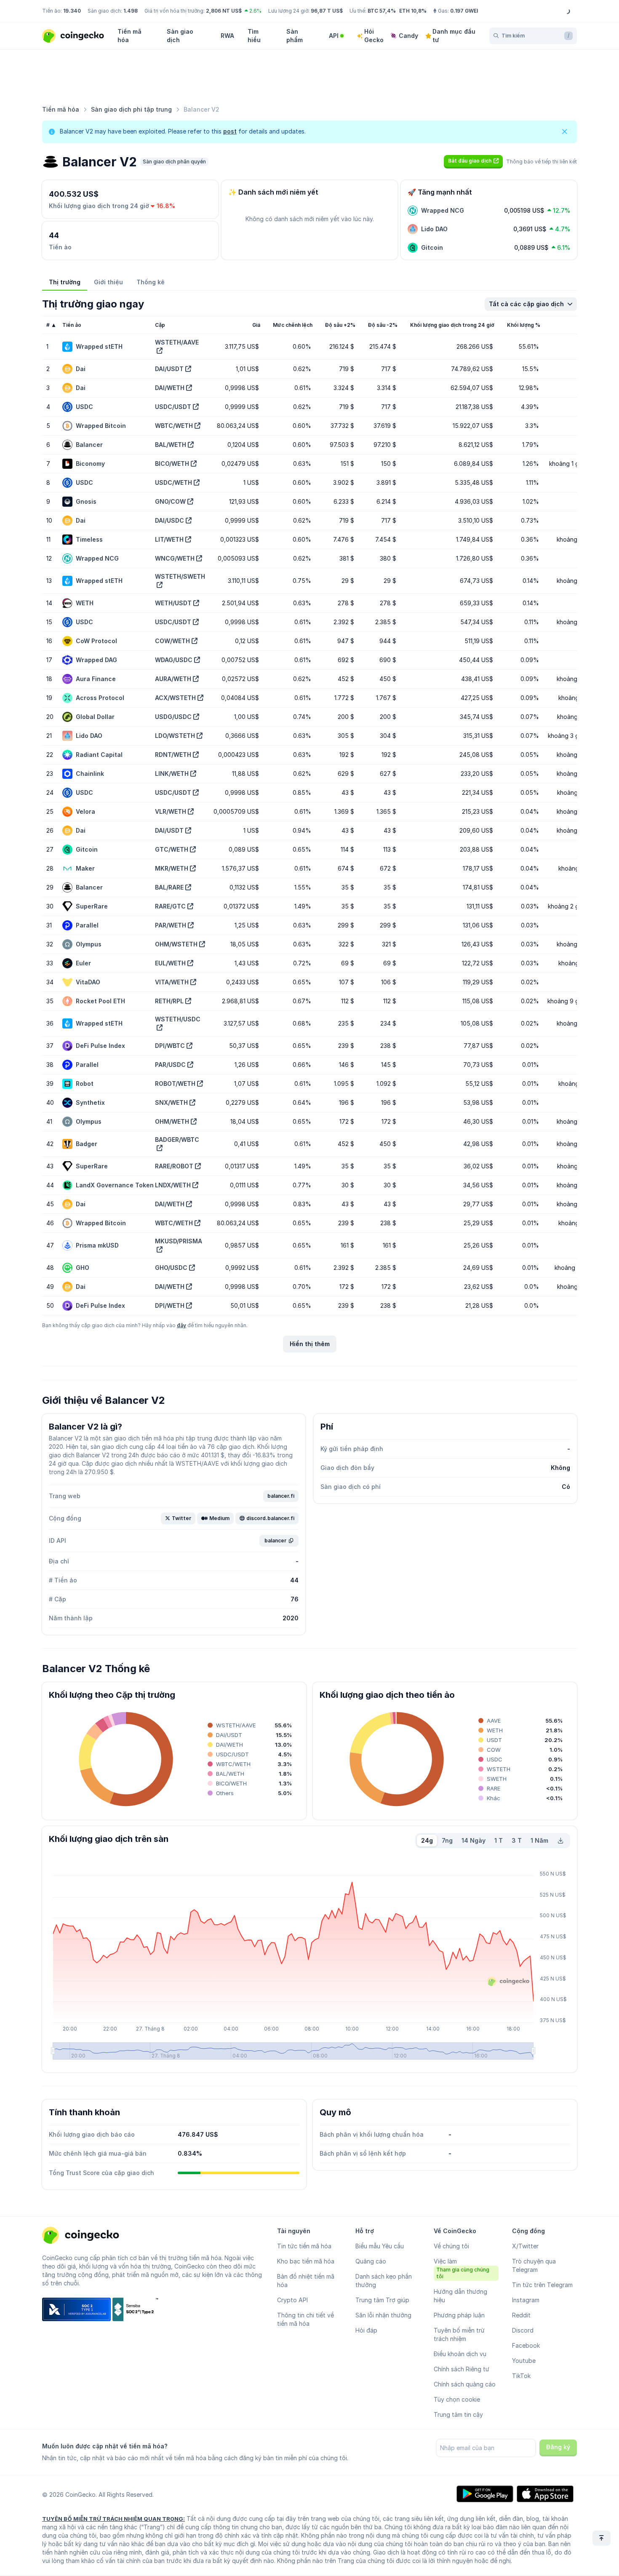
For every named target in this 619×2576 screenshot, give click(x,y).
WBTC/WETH (174, 426)
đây (181, 1325)
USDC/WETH (173, 482)
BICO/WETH (172, 464)
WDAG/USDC (174, 660)
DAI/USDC (169, 520)
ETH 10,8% (413, 11)
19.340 (72, 11)
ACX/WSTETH (175, 698)
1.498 (131, 11)
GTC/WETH (172, 849)
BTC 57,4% (382, 11)
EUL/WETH (170, 963)
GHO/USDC (171, 1268)
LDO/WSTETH (175, 736)
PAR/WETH (171, 925)
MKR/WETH (172, 868)
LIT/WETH (169, 539)
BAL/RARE (169, 887)
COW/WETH (172, 641)
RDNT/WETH (173, 755)
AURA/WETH (173, 679)
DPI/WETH (170, 1305)
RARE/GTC (170, 906)
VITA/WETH (172, 982)
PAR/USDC (170, 1065)
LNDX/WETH (173, 1185)
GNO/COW (170, 501)
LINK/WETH (172, 774)
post (230, 131)
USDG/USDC (173, 717)
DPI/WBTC (170, 1046)
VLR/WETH (171, 811)
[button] (473, 161)
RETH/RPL (169, 1001)
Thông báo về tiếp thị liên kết (542, 162)
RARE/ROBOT (174, 1166)
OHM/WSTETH (176, 944)
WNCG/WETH (175, 558)
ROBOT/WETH (175, 1084)
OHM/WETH (172, 1121)
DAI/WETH (170, 388)
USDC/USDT (173, 407)
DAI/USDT (169, 369)
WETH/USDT (173, 603)
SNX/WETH (171, 1102)
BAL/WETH (171, 445)
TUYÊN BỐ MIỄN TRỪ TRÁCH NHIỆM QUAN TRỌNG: (113, 2519)
